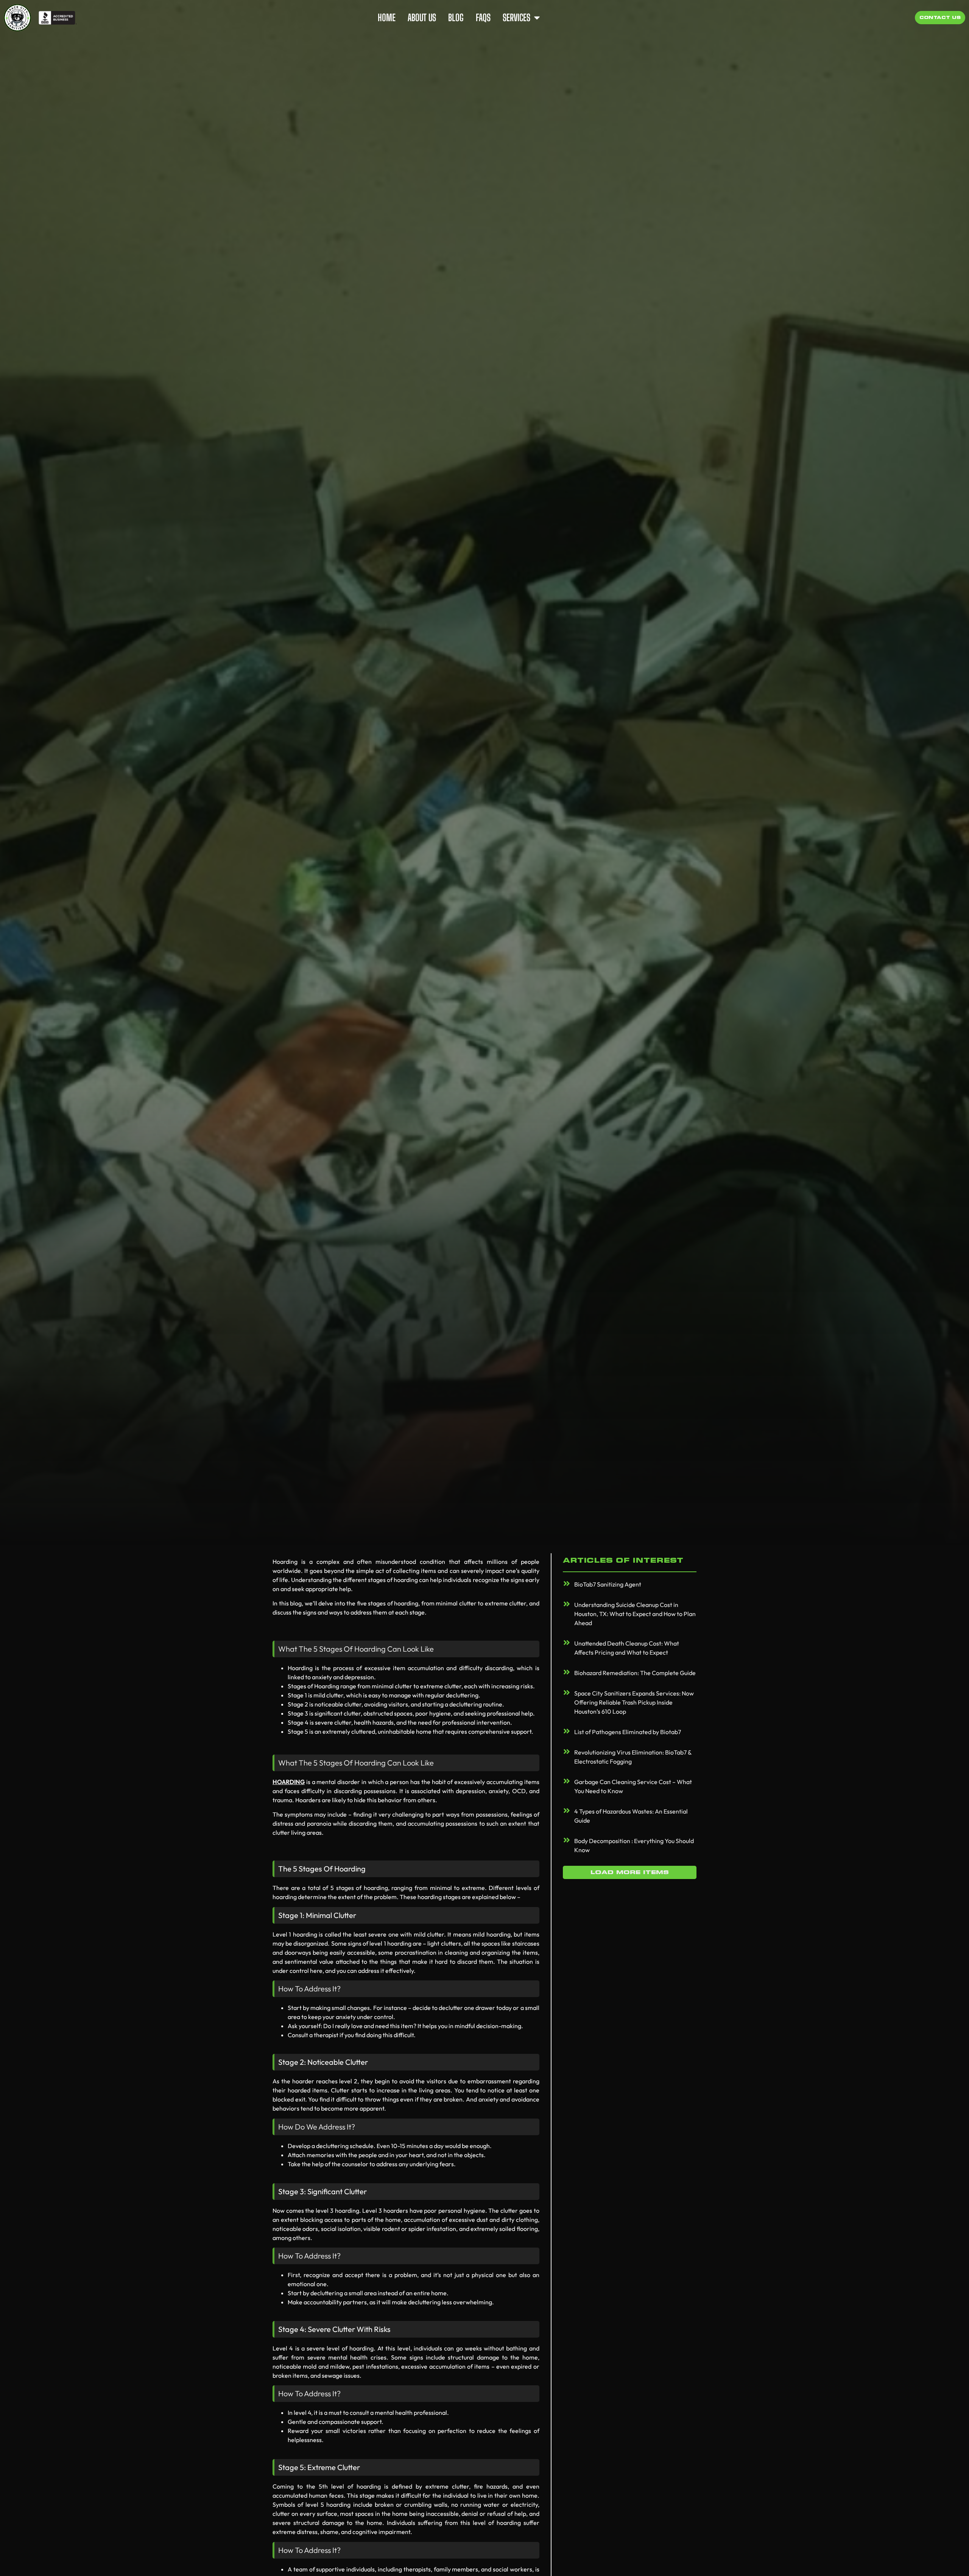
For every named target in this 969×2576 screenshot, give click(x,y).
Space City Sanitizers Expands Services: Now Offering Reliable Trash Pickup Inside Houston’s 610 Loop (634, 1702)
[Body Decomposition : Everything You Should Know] (567, 1840)
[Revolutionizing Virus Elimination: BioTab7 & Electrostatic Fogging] (567, 1752)
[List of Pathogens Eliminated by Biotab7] (567, 1731)
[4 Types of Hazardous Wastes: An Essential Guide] (567, 1811)
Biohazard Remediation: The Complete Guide (635, 1673)
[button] (630, 1872)
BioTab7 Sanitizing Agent (608, 1584)
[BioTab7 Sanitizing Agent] (567, 1584)
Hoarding (289, 1782)
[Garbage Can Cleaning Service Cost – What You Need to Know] (567, 1781)
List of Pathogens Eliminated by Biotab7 (628, 1732)
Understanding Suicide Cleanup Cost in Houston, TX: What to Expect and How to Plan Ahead (635, 1614)
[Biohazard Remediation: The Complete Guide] (567, 1672)
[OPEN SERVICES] (537, 18)
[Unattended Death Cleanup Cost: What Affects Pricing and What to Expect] (567, 1643)
